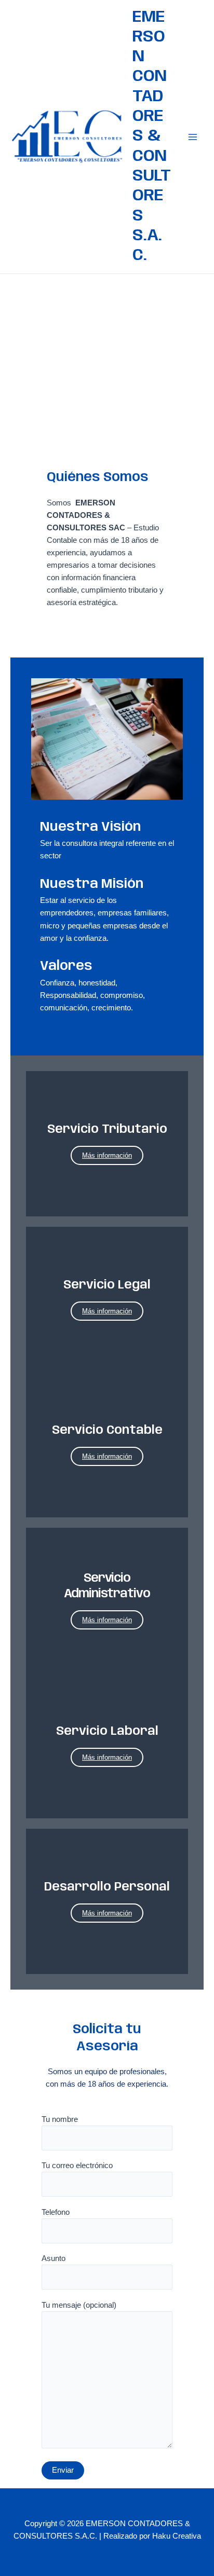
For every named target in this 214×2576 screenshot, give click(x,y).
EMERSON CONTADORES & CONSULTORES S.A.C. (152, 137)
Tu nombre (60, 2119)
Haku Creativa (177, 2536)
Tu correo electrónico (77, 2166)
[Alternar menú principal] (193, 137)
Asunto (53, 2258)
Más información (107, 1155)
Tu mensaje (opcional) (79, 2305)
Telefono (56, 2212)
